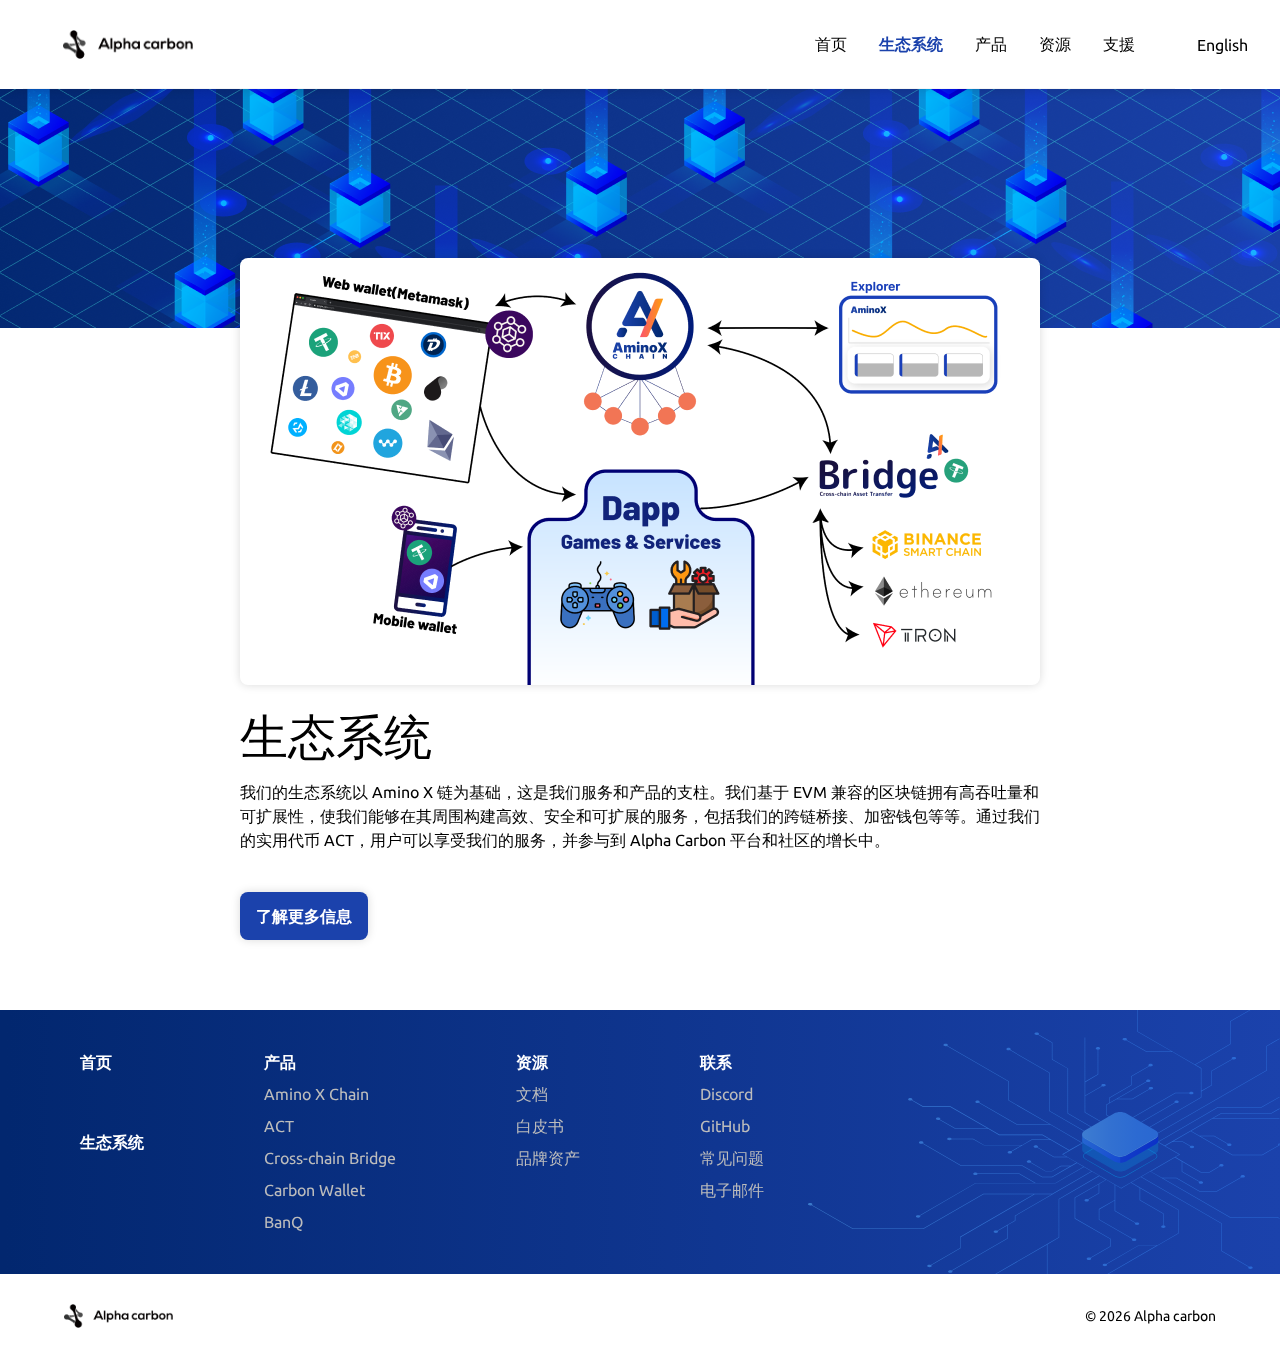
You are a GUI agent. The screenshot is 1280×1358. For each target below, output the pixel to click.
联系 (716, 1062)
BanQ (283, 1222)
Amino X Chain (316, 1094)
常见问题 (732, 1158)
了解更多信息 (304, 916)
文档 (532, 1094)
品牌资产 (548, 1158)
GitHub (725, 1126)
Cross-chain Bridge (330, 1158)
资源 (532, 1062)
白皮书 (540, 1126)
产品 (280, 1062)
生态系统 (112, 1142)
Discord (726, 1094)
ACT (279, 1126)
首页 (96, 1062)
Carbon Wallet (314, 1190)
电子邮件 (732, 1190)
